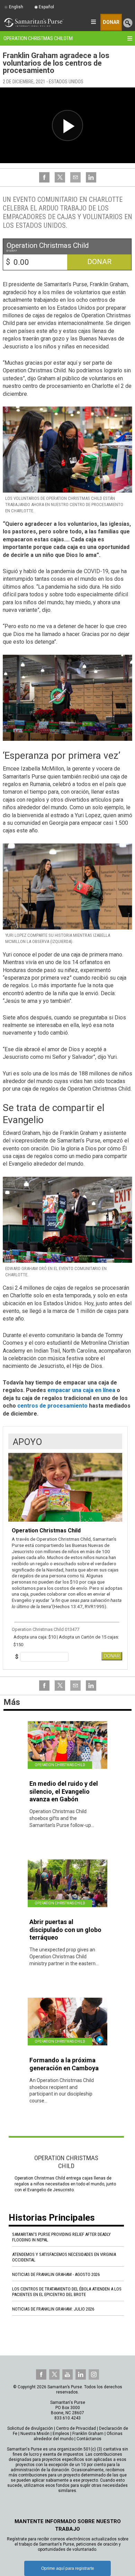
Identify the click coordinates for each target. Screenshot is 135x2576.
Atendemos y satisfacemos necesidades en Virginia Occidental (64, 2257)
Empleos (61, 2434)
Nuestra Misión (35, 2434)
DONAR (112, 1656)
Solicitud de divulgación (30, 2428)
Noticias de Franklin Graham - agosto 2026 (56, 2274)
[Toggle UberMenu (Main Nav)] (93, 22)
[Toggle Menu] (130, 38)
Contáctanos (89, 2439)
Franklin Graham (88, 2434)
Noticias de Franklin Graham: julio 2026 (53, 2309)
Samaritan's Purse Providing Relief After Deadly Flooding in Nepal (61, 2237)
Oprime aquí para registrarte (68, 2568)
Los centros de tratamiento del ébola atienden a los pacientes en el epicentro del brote (67, 2292)
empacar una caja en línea (81, 1390)
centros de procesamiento (52, 1406)
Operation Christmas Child (38, 38)
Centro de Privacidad (76, 2428)
